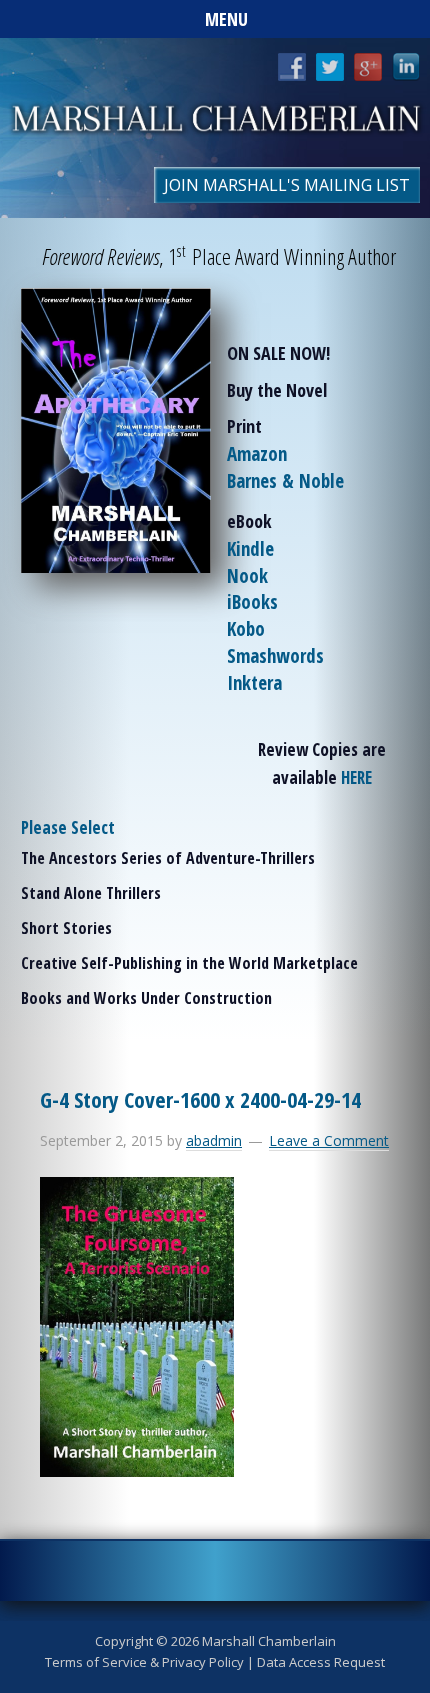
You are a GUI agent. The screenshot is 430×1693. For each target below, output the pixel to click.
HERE (356, 777)
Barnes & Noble (285, 481)
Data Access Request (321, 1662)
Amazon (257, 454)
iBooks (252, 602)
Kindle (250, 549)
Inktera (254, 683)
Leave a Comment (329, 1140)
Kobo (246, 629)
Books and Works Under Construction (146, 998)
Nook (247, 576)
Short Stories (66, 928)
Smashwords (275, 656)
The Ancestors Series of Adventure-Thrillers (168, 858)
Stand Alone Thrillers (91, 893)
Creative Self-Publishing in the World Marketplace (189, 963)
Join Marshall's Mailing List (287, 185)
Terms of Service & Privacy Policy (144, 1662)
